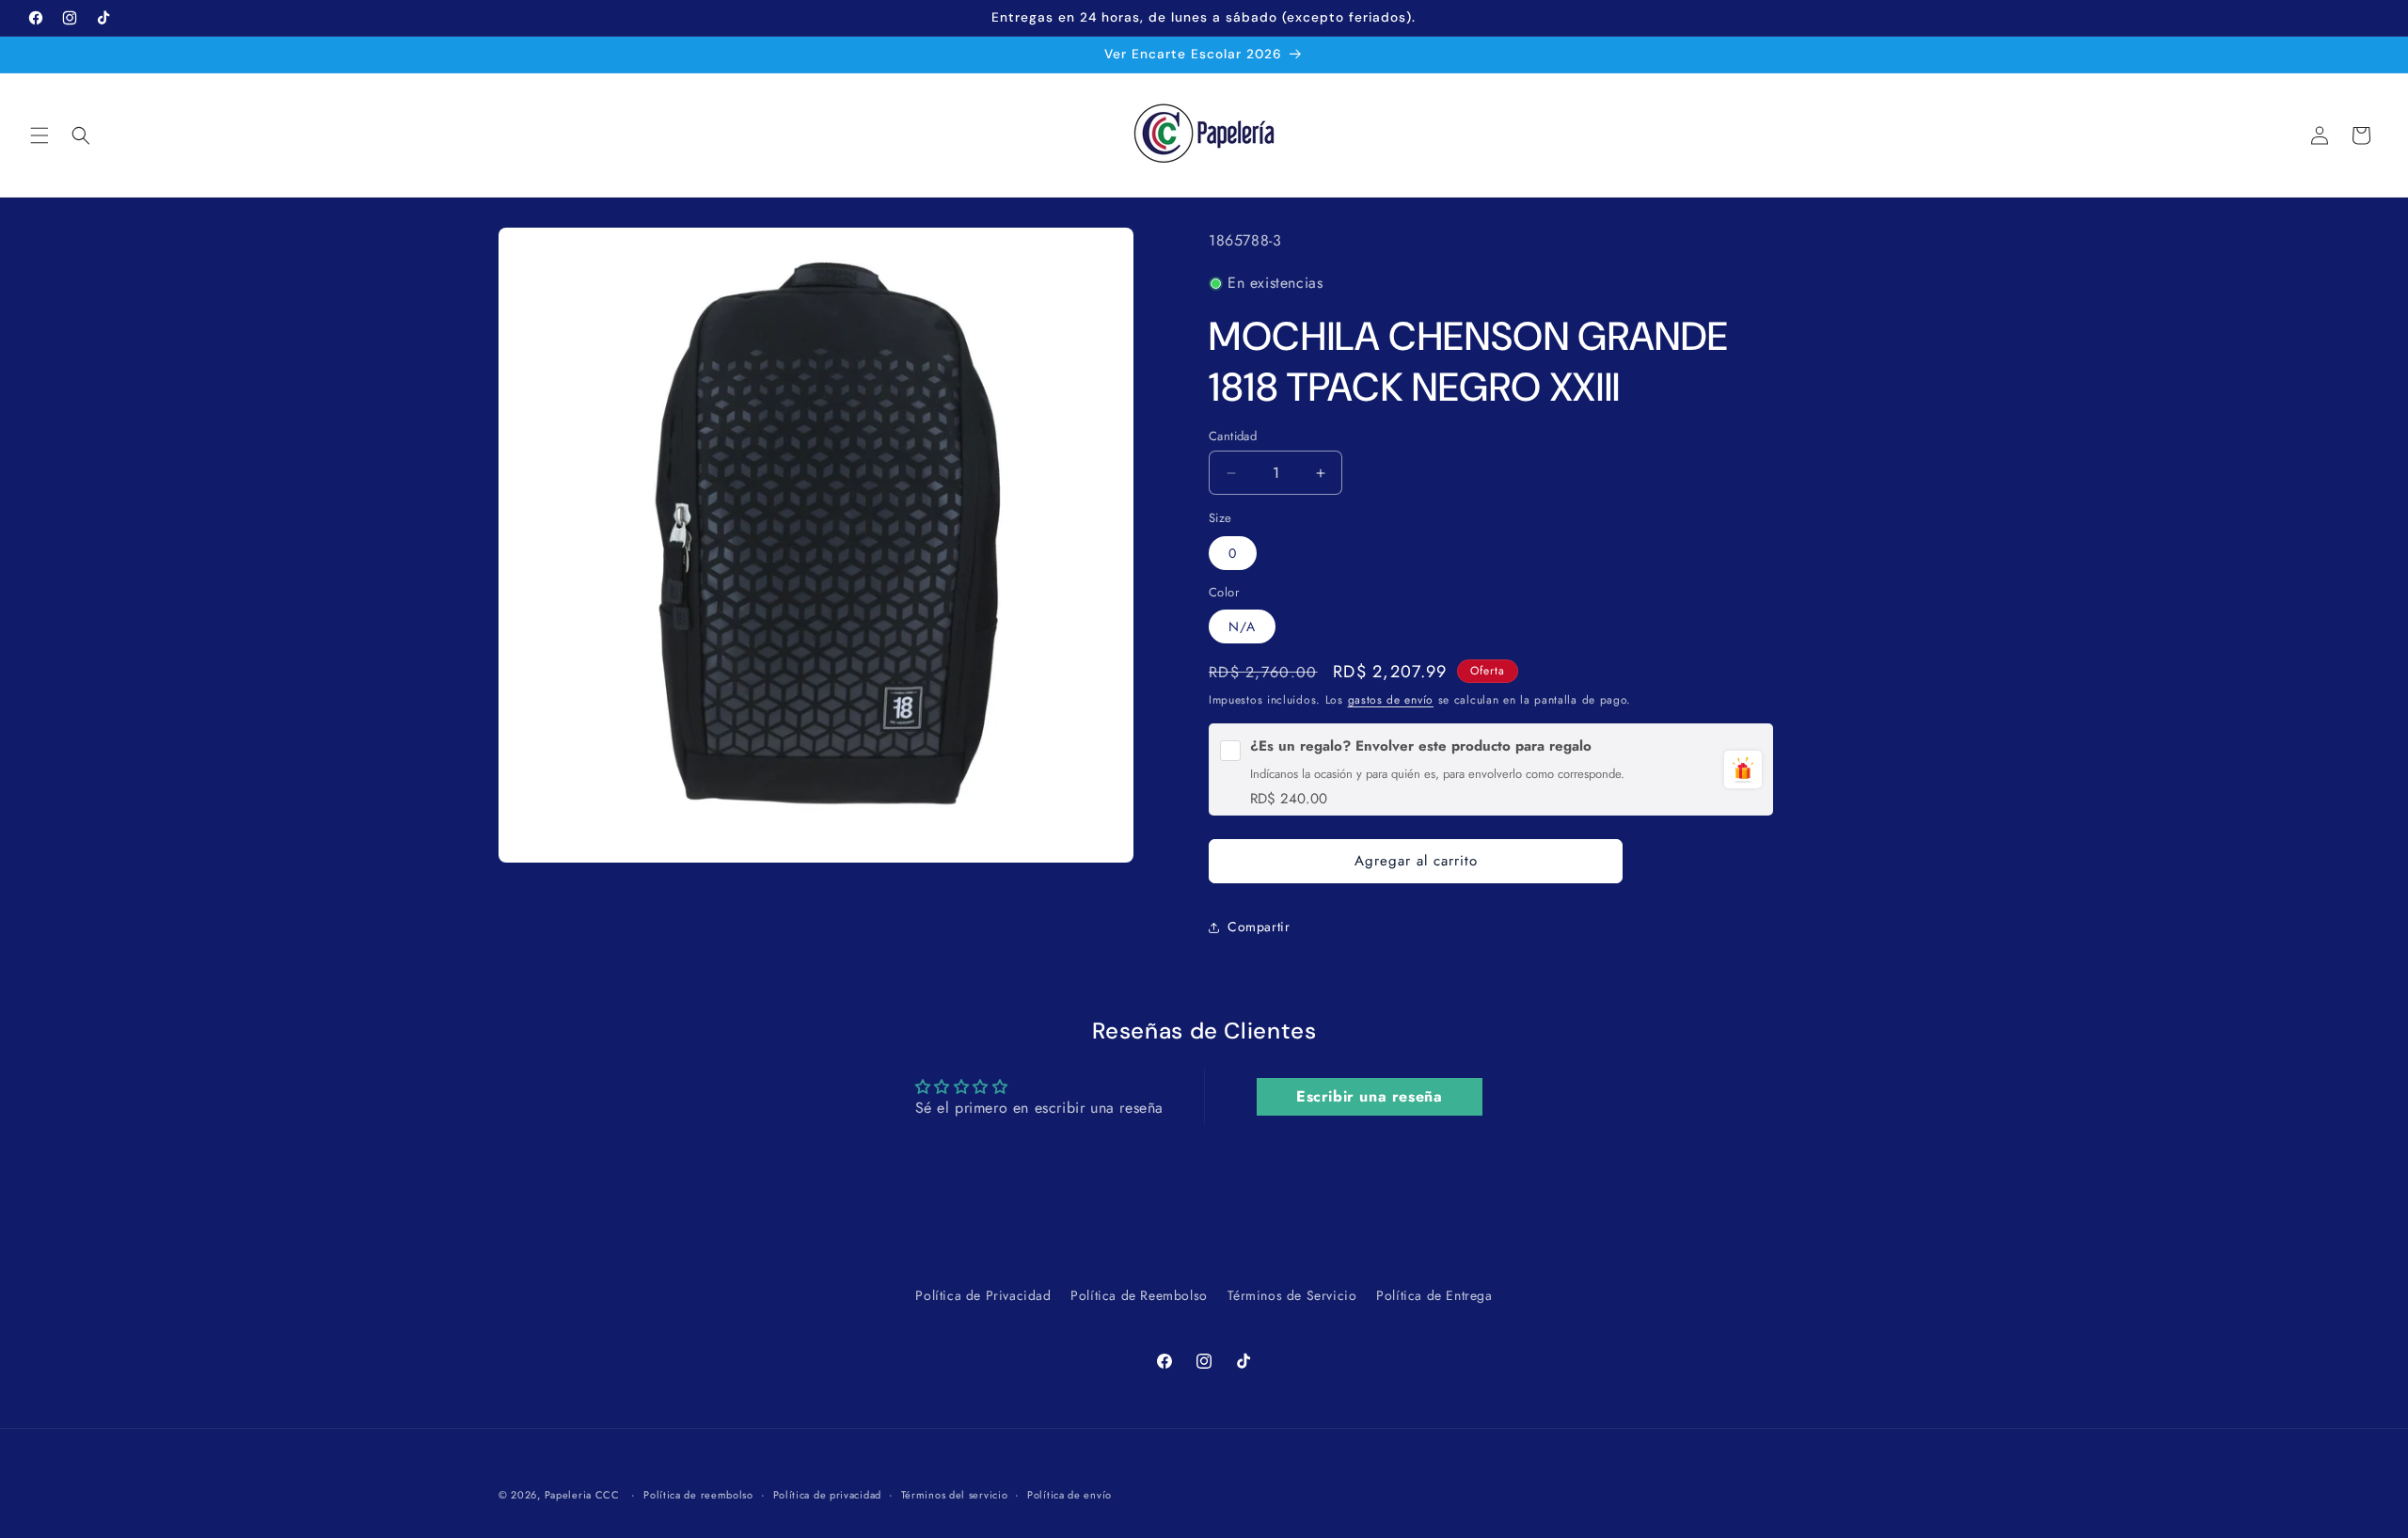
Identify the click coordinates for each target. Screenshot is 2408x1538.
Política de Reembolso (1139, 1295)
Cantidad (1233, 436)
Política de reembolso (698, 1494)
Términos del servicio (955, 1494)
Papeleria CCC (582, 1495)
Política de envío (1069, 1494)
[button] (40, 135)
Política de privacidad (827, 1494)
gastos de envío (1391, 700)
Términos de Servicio (1292, 1295)
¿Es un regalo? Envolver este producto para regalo (1421, 746)
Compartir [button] (1259, 927)
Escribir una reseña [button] (1369, 1096)
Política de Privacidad (983, 1295)
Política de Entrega (1434, 1295)
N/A (1242, 626)
